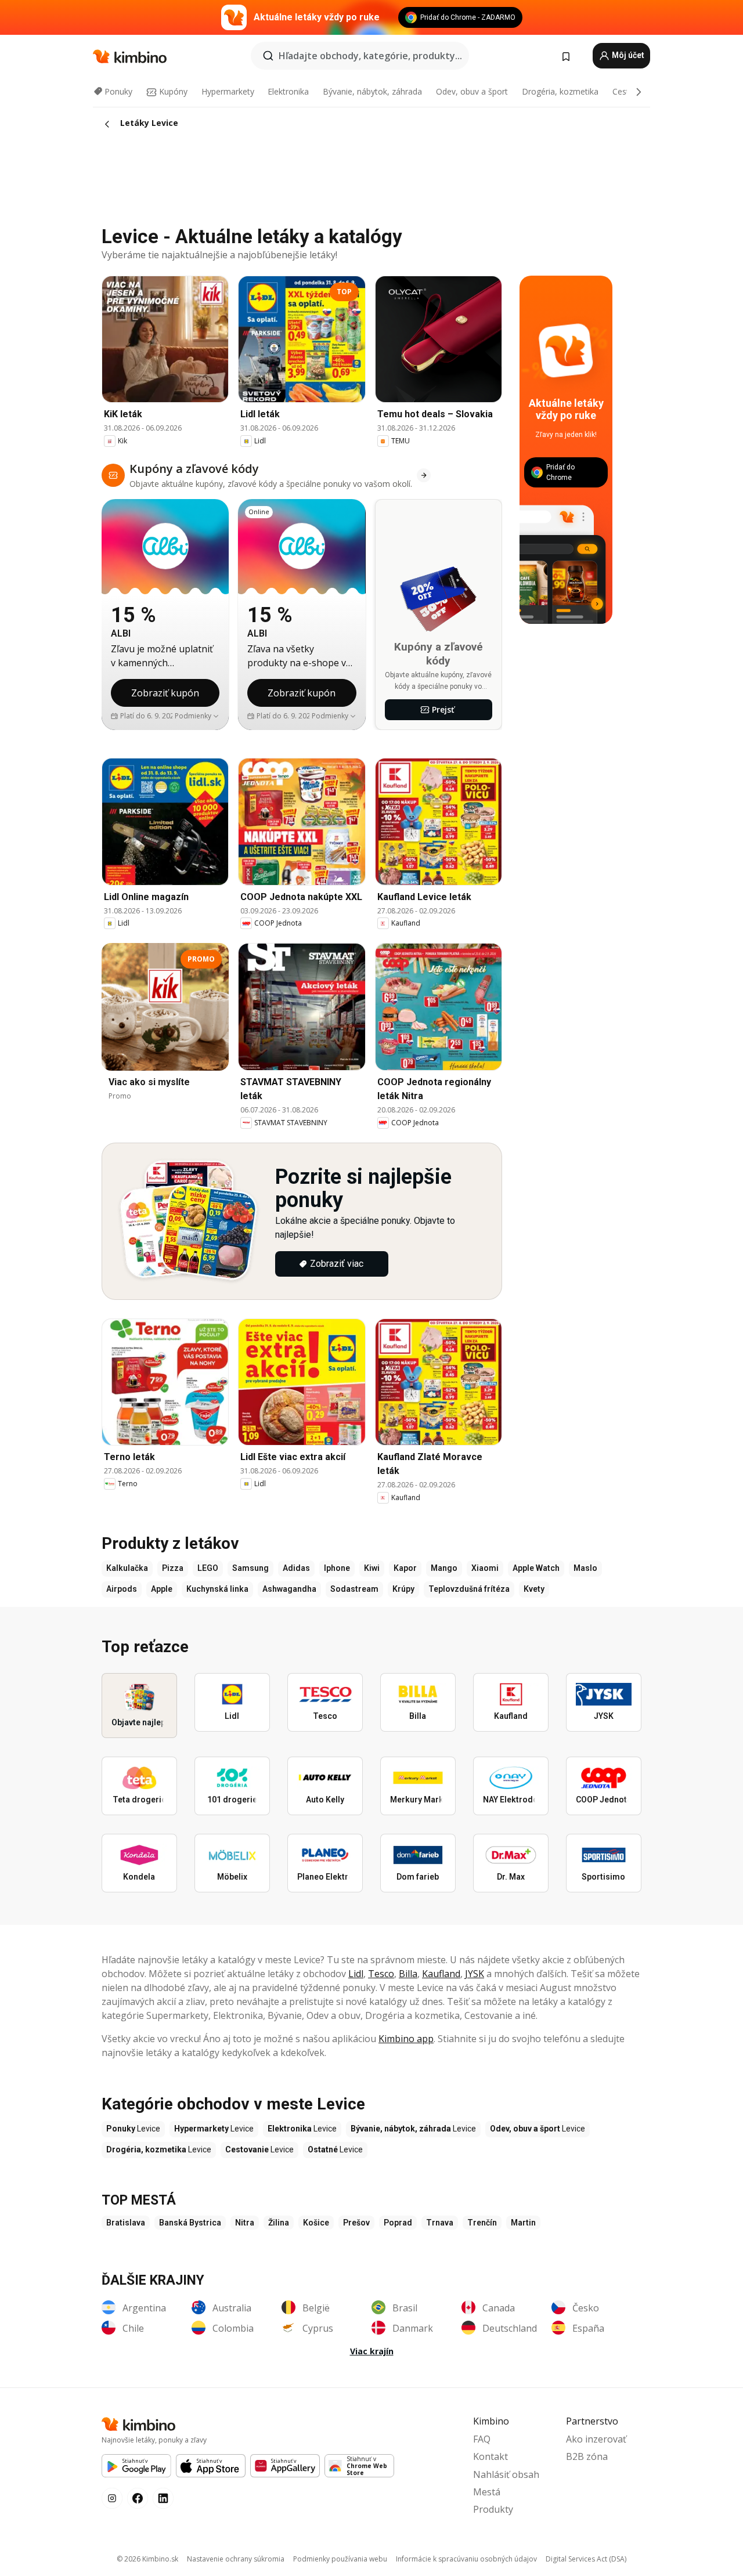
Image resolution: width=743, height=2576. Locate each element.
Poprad (398, 2223)
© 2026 (147, 2559)
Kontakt (490, 2456)
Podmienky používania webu (340, 2559)
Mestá (487, 2492)
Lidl (356, 1974)
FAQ (482, 2439)
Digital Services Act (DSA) (586, 2559)
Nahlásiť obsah (506, 2474)
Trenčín (482, 2223)
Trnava (440, 2223)
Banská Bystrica (190, 2223)
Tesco (381, 1974)
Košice (316, 2223)
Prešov (356, 2223)
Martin (523, 2223)
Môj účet (627, 55)
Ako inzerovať (596, 2439)
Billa (408, 1974)
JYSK (475, 1974)
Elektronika (288, 91)
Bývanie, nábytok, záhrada (372, 91)
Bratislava (126, 2223)
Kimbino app (406, 2039)
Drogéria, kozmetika (560, 91)
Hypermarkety (228, 91)
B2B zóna (587, 2456)
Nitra (245, 2223)
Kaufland (441, 1974)
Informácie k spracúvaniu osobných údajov (466, 2559)
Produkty (493, 2509)
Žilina (279, 2223)
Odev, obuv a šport (472, 91)
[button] (197, 716)
